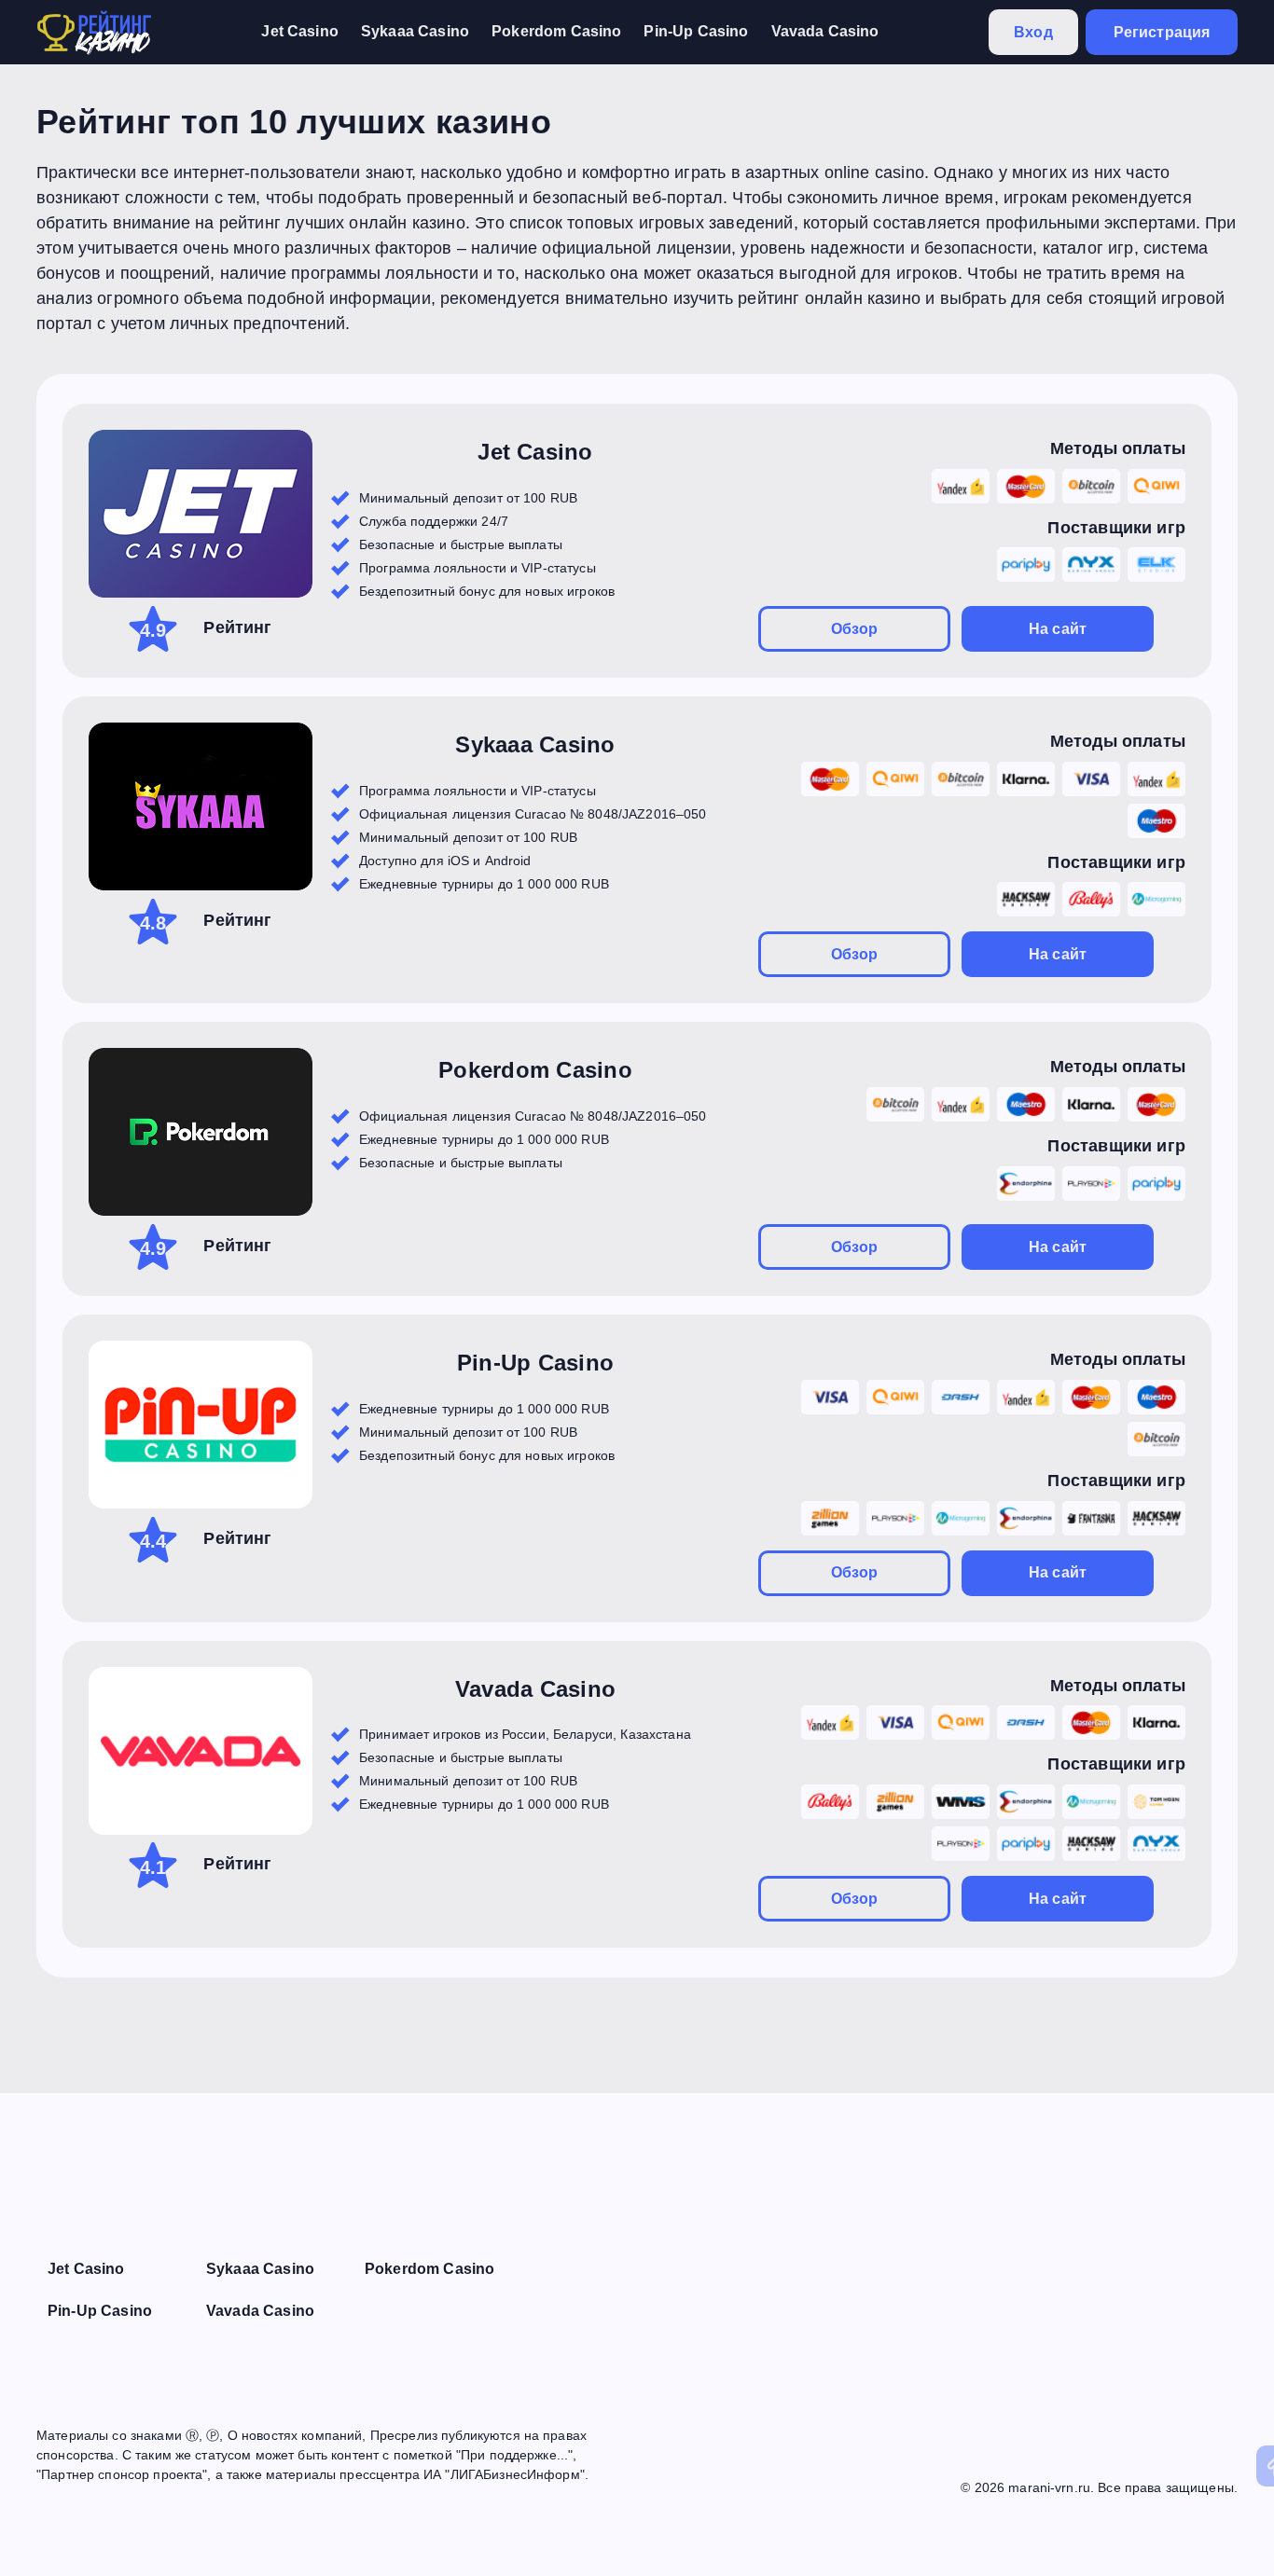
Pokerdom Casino (556, 31)
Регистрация (1162, 32)
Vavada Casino (825, 31)
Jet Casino (300, 31)
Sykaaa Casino (415, 31)
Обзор (855, 629)
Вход (1033, 32)
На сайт (1058, 629)
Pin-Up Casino (696, 31)
